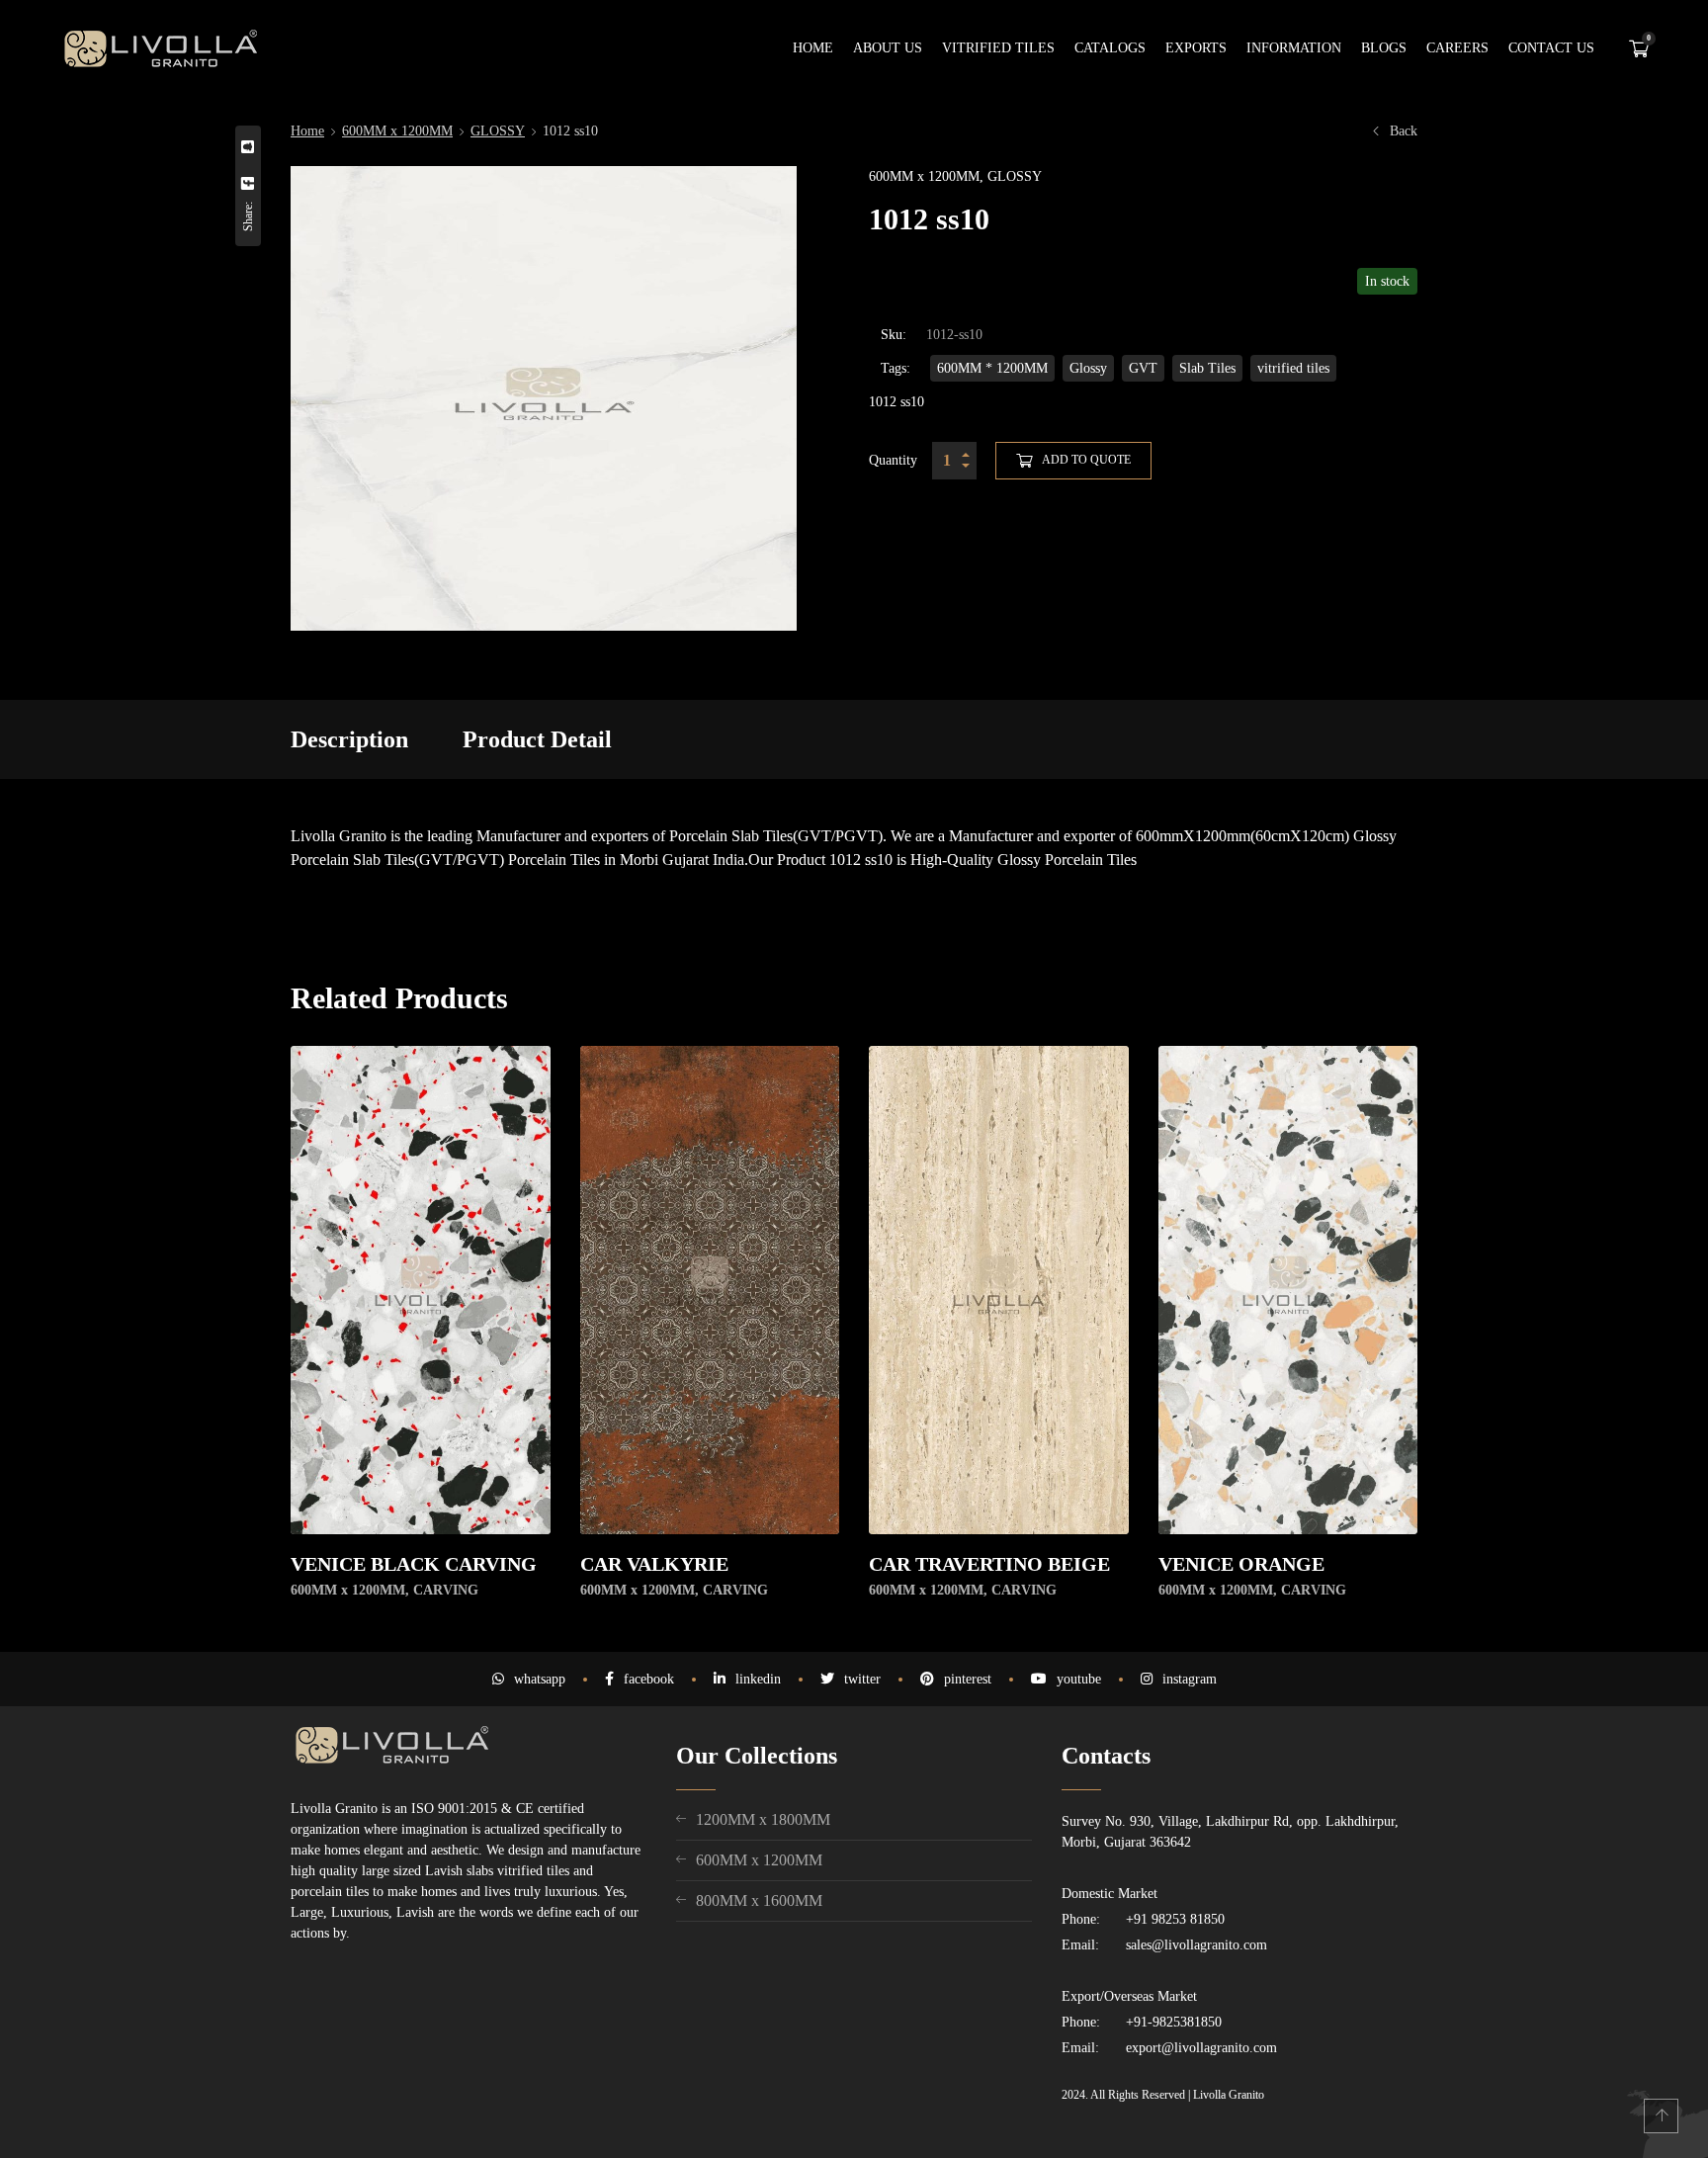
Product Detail (537, 739)
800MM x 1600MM (759, 1900)
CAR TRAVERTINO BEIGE (989, 1564)
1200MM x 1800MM (763, 1819)
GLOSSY (498, 131)
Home (307, 131)
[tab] (349, 739)
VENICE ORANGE (1241, 1564)
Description (349, 739)
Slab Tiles (1207, 368)
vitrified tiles (1293, 368)
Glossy (1088, 368)
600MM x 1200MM (397, 131)
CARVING (446, 1590)
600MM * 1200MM (992, 368)
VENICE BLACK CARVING (414, 1564)
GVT (1143, 368)
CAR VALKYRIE (654, 1564)
